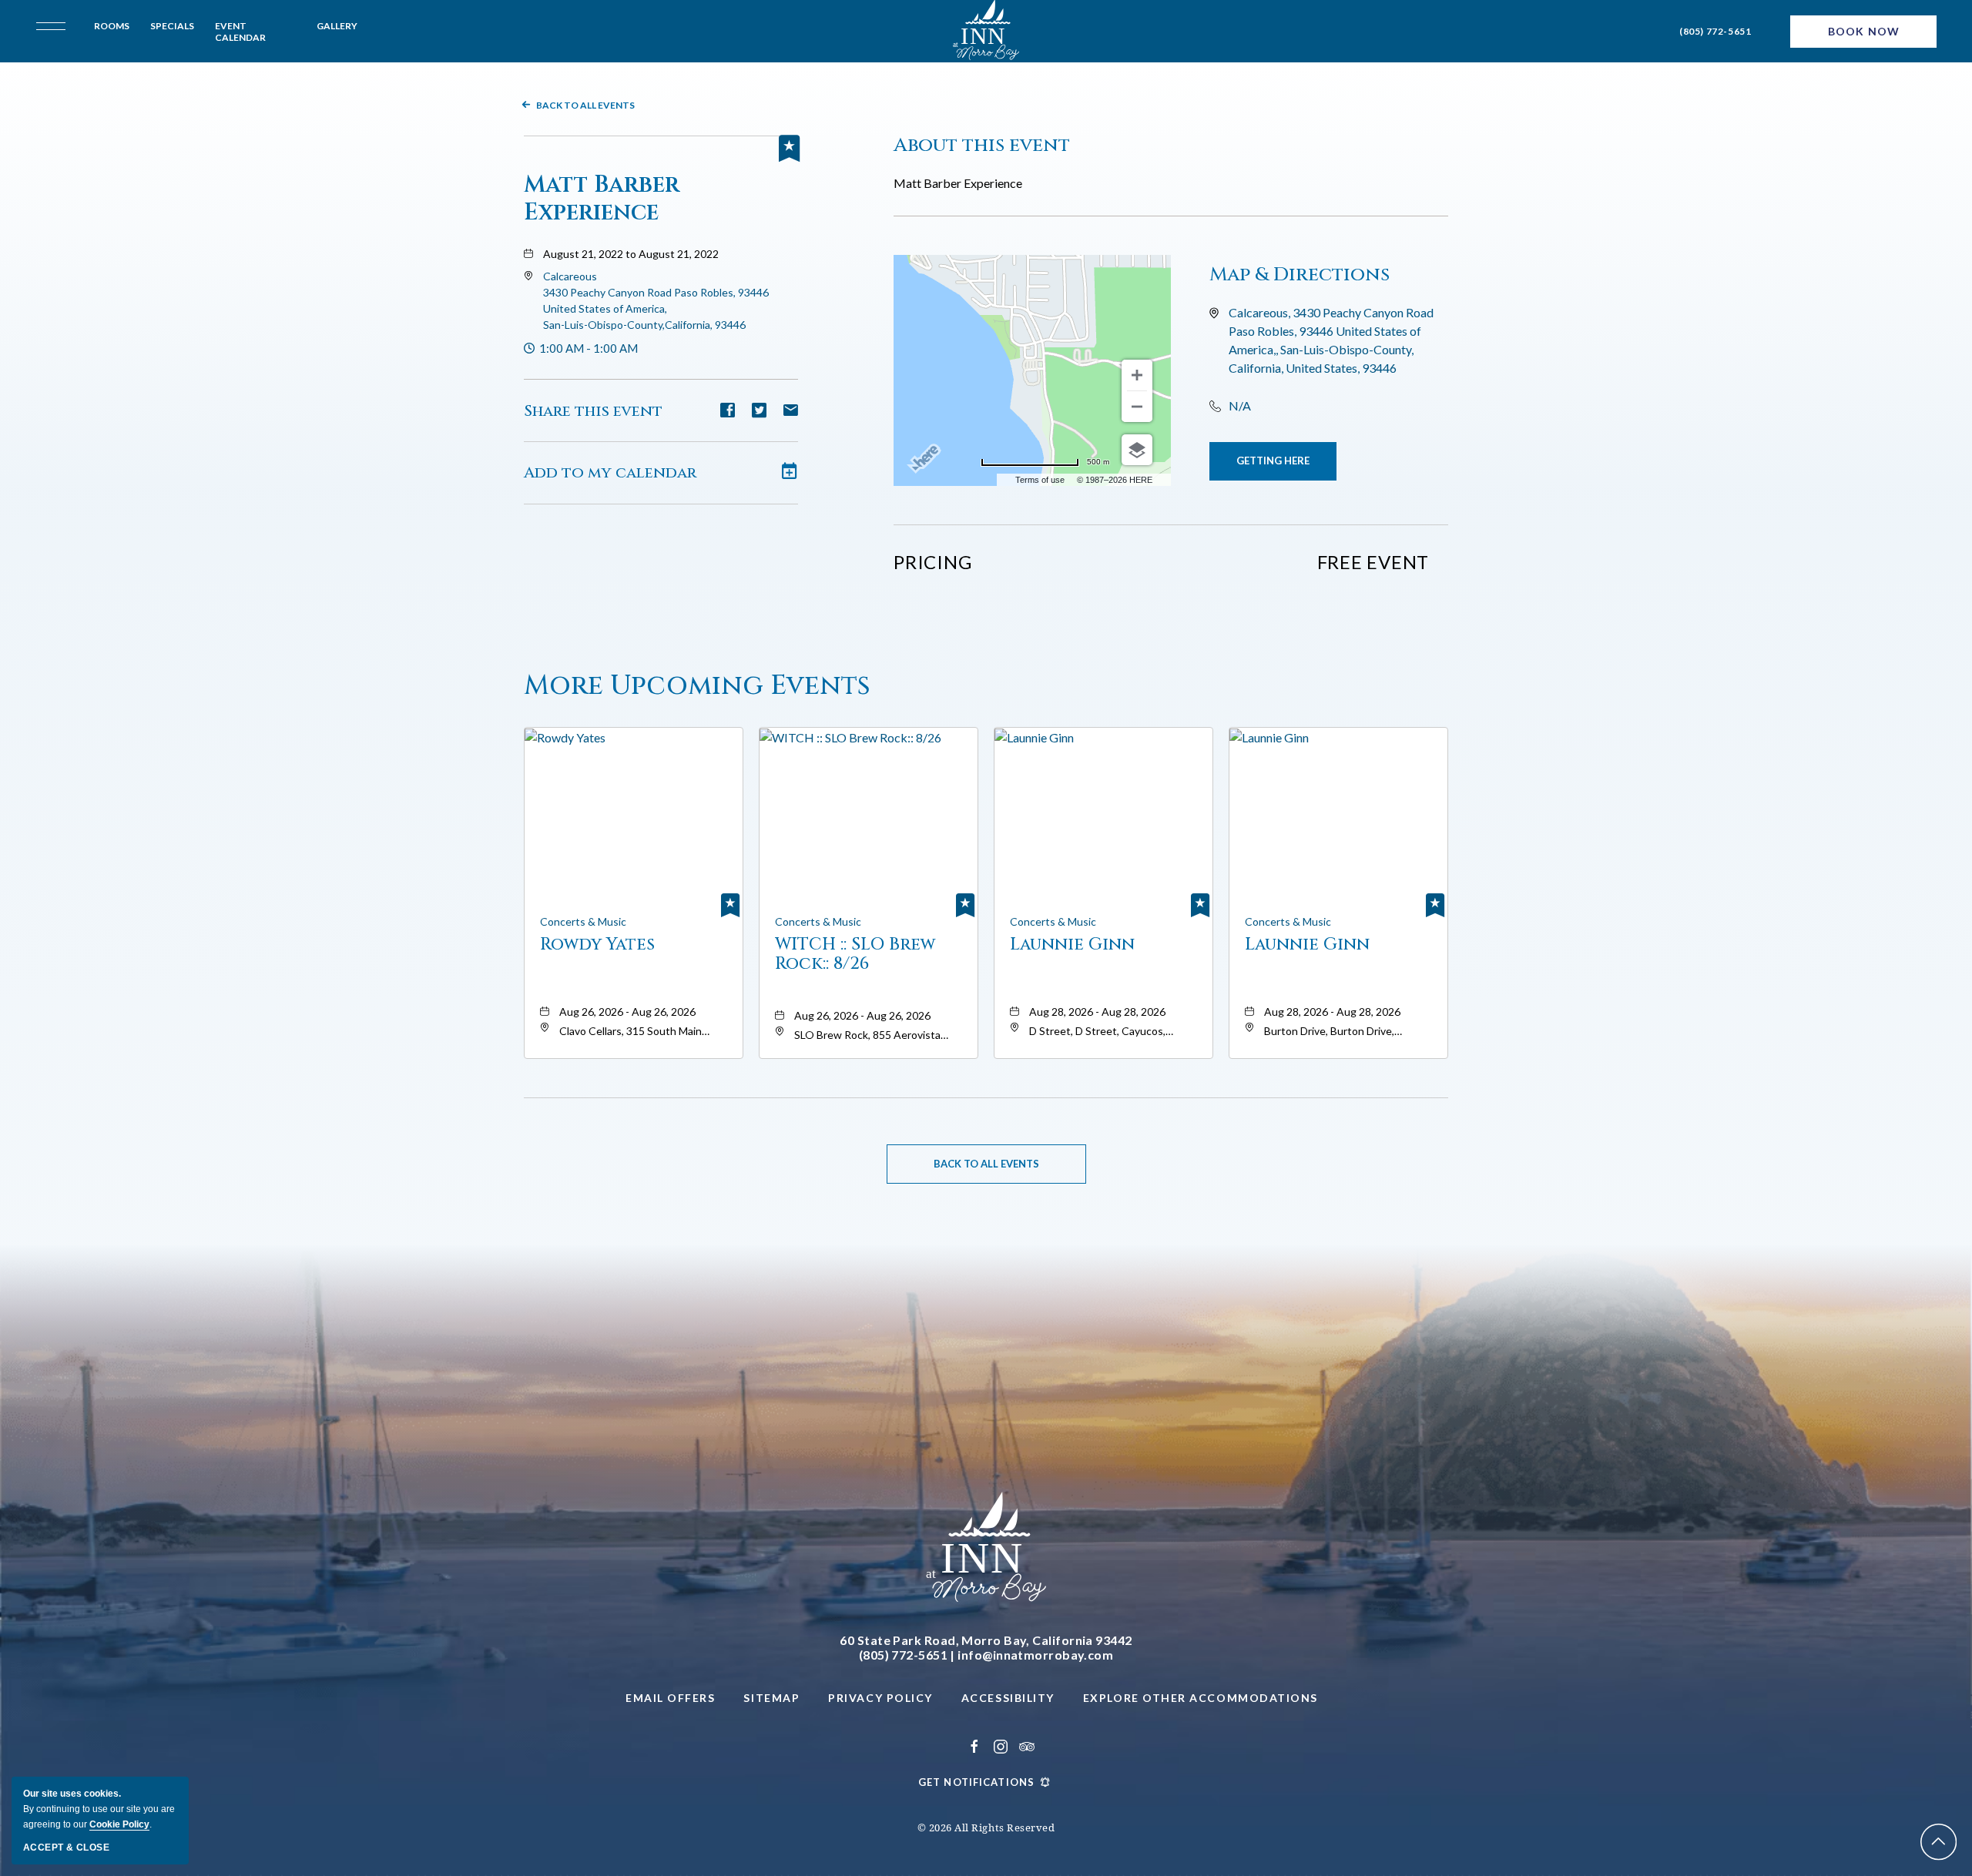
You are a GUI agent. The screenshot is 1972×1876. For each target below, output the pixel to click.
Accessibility (1008, 1698)
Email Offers (670, 1698)
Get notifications (976, 1782)
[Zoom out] (1137, 407)
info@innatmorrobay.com (1035, 1655)
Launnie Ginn (1072, 945)
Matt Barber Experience (602, 199)
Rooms (112, 26)
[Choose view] (1137, 450)
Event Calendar (240, 32)
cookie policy (119, 1824)
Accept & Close (66, 1848)
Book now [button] (1864, 31)
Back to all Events (585, 105)
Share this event (593, 411)
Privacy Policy (880, 1698)
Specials (172, 26)
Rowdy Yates (597, 945)
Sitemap (771, 1698)
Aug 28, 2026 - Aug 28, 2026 (1097, 1012)
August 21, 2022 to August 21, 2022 (631, 254)
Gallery (337, 26)
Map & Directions (1300, 275)
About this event (982, 145)
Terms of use (1040, 480)
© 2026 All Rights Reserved (986, 1827)
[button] (1273, 461)
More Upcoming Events (697, 686)
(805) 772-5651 (1715, 31)
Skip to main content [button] (78, 12)
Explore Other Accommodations (1201, 1698)
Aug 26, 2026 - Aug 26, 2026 (627, 1012)
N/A (1240, 405)
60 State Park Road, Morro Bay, (986, 1640)
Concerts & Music (583, 921)
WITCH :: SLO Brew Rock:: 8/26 (855, 954)
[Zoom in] (1137, 375)
